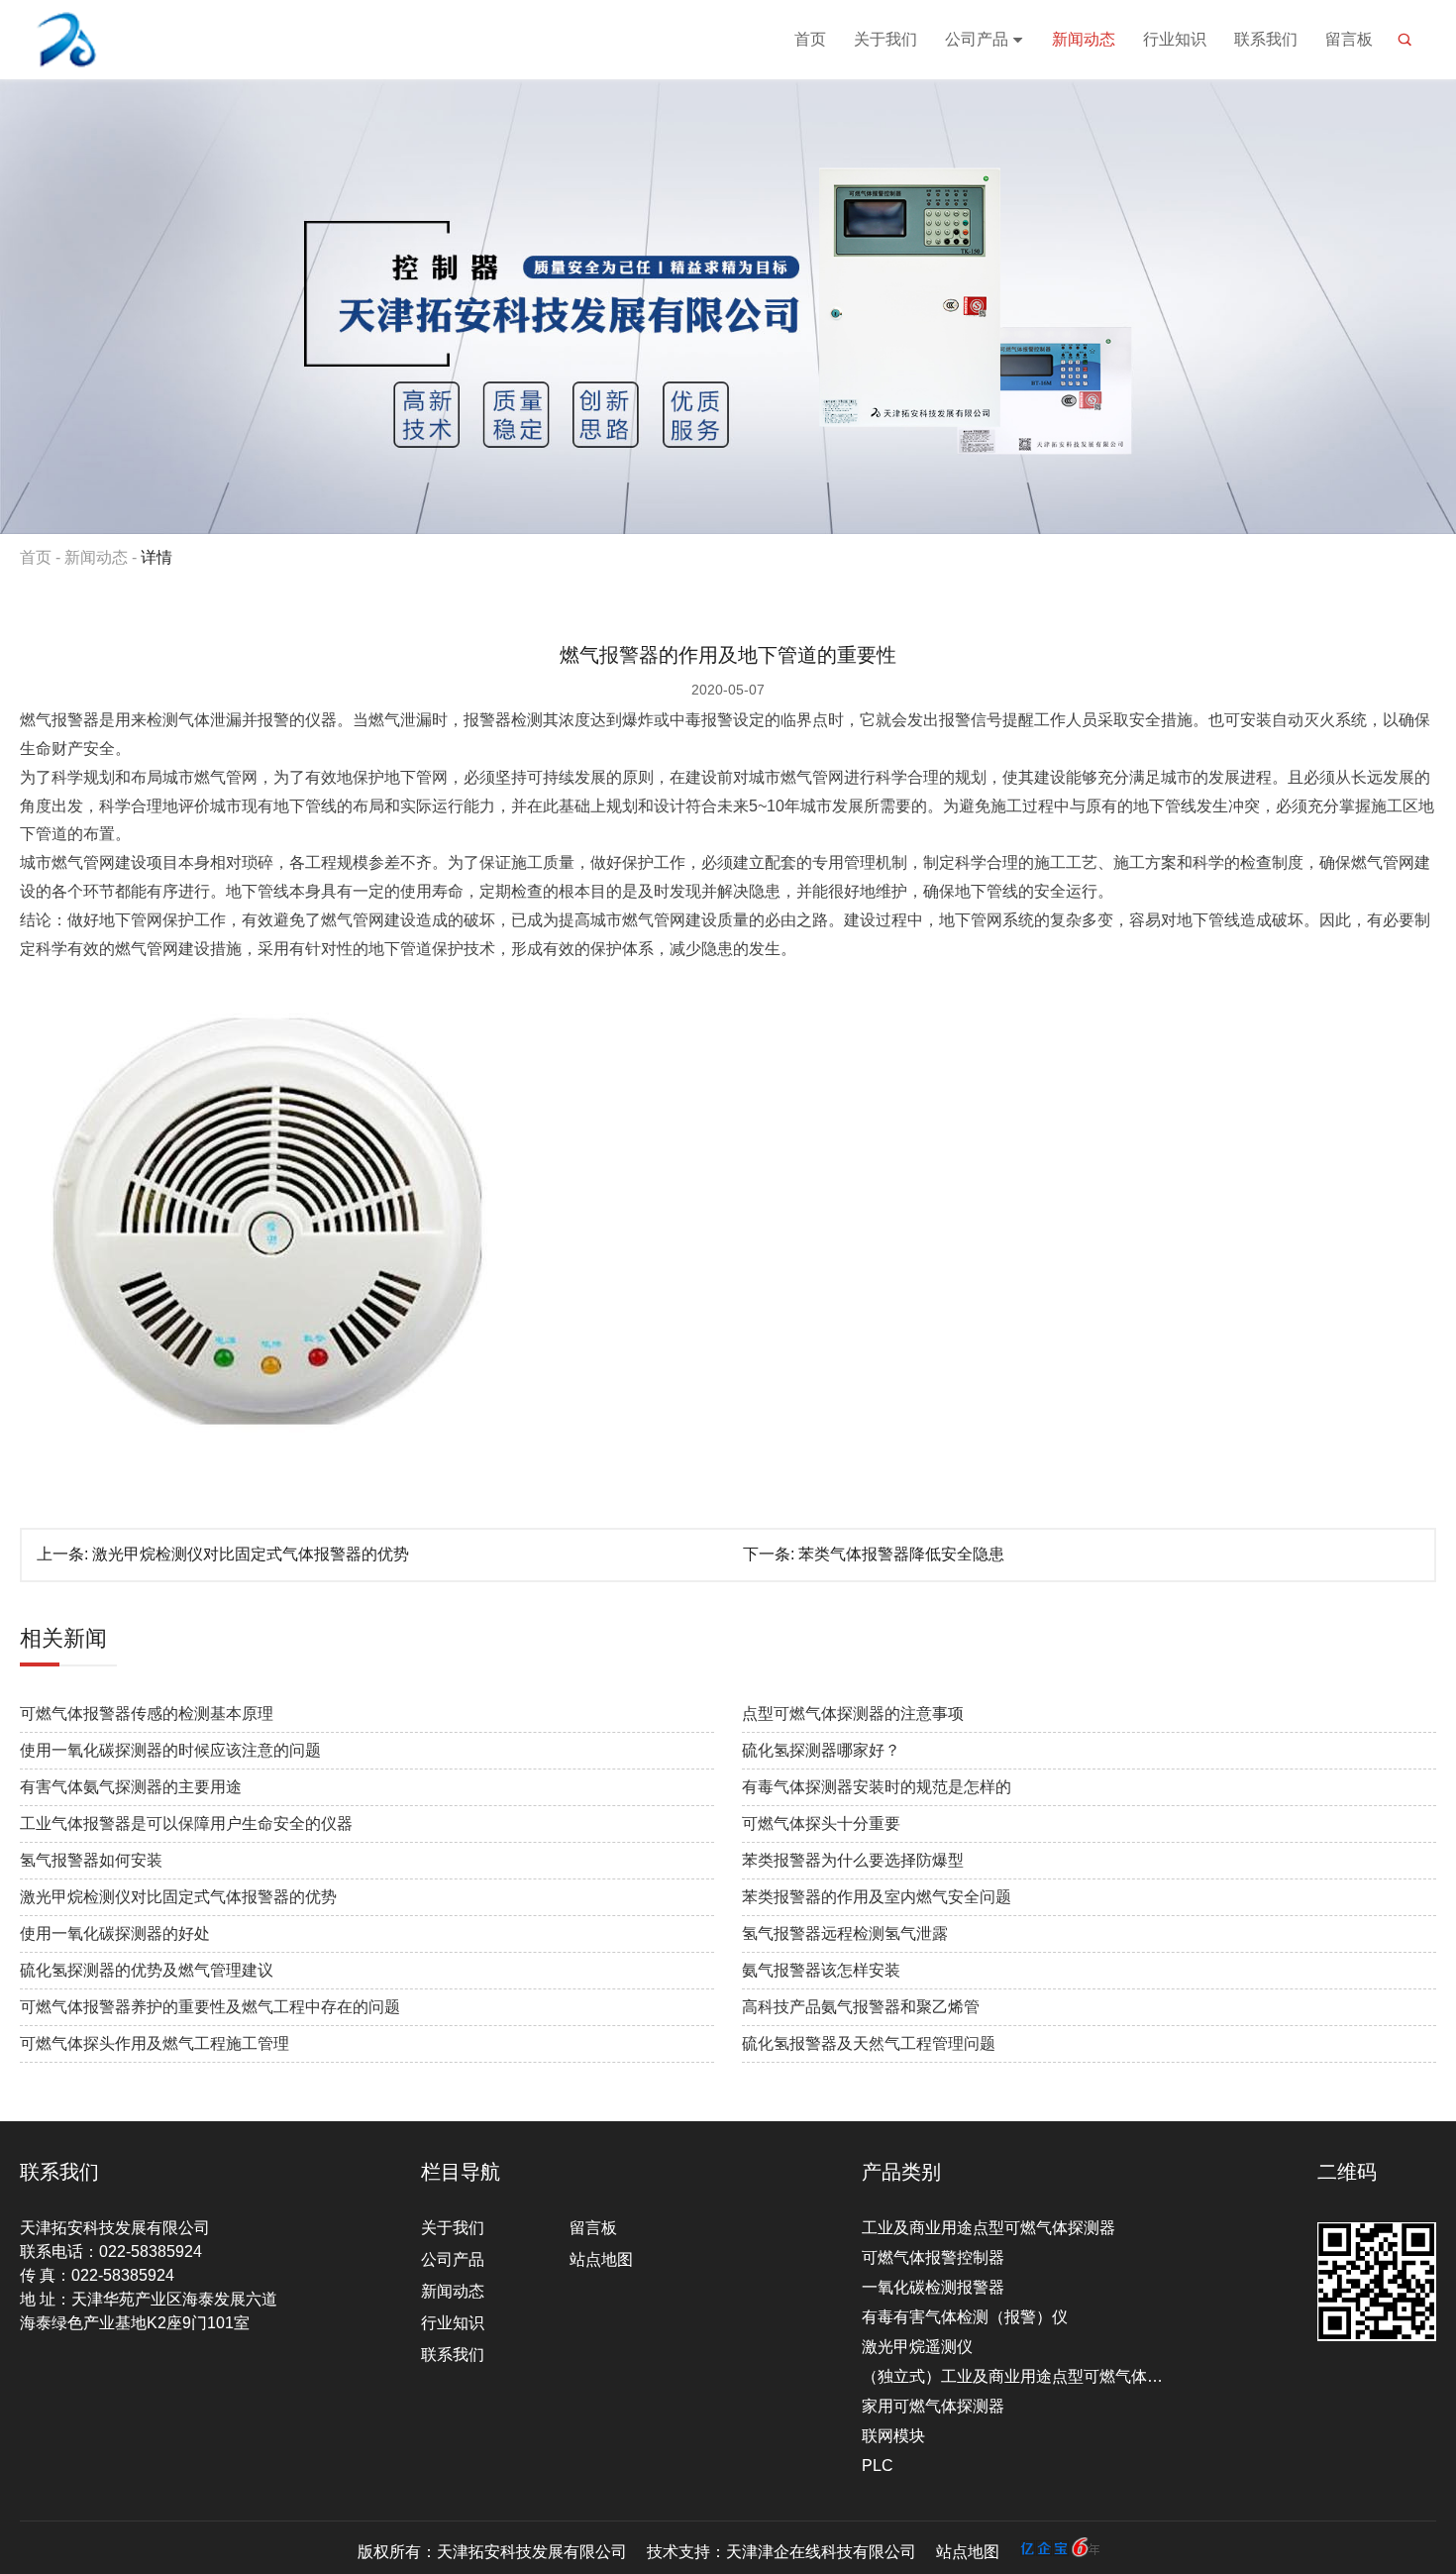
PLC (878, 2466)
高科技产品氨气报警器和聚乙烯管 (861, 2007)
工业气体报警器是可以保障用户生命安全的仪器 (186, 1823)
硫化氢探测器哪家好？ (821, 1750)
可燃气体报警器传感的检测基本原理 (147, 1714)
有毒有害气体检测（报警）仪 (965, 2317)
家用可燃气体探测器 (933, 2406)
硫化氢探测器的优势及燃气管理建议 (147, 1970)
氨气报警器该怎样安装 (821, 1970)
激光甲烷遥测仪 (917, 2347)
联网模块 (893, 2436)
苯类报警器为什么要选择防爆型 (853, 1860)
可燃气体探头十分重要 (821, 1823)
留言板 (1349, 39)
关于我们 (885, 39)
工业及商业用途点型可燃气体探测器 (988, 2228)
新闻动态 (1084, 39)
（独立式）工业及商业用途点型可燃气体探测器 (1018, 2376)
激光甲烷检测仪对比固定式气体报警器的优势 (251, 1554)
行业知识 (1175, 39)
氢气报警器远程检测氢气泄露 (845, 1933)
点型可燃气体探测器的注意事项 (853, 1714)
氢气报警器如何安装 (91, 1860)
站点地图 (601, 2259)
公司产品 (977, 39)
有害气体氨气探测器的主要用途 (131, 1787)
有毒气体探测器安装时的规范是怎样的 (877, 1787)
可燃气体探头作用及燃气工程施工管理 (155, 2043)
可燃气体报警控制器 (933, 2257)
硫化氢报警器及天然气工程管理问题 (869, 2043)
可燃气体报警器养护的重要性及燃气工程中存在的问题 (210, 2007)
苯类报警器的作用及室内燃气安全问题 (877, 1897)
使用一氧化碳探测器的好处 (115, 1933)
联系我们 (1266, 39)
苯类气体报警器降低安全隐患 (901, 1554)
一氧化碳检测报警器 (933, 2287)
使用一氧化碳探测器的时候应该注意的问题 (170, 1750)
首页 (810, 39)
